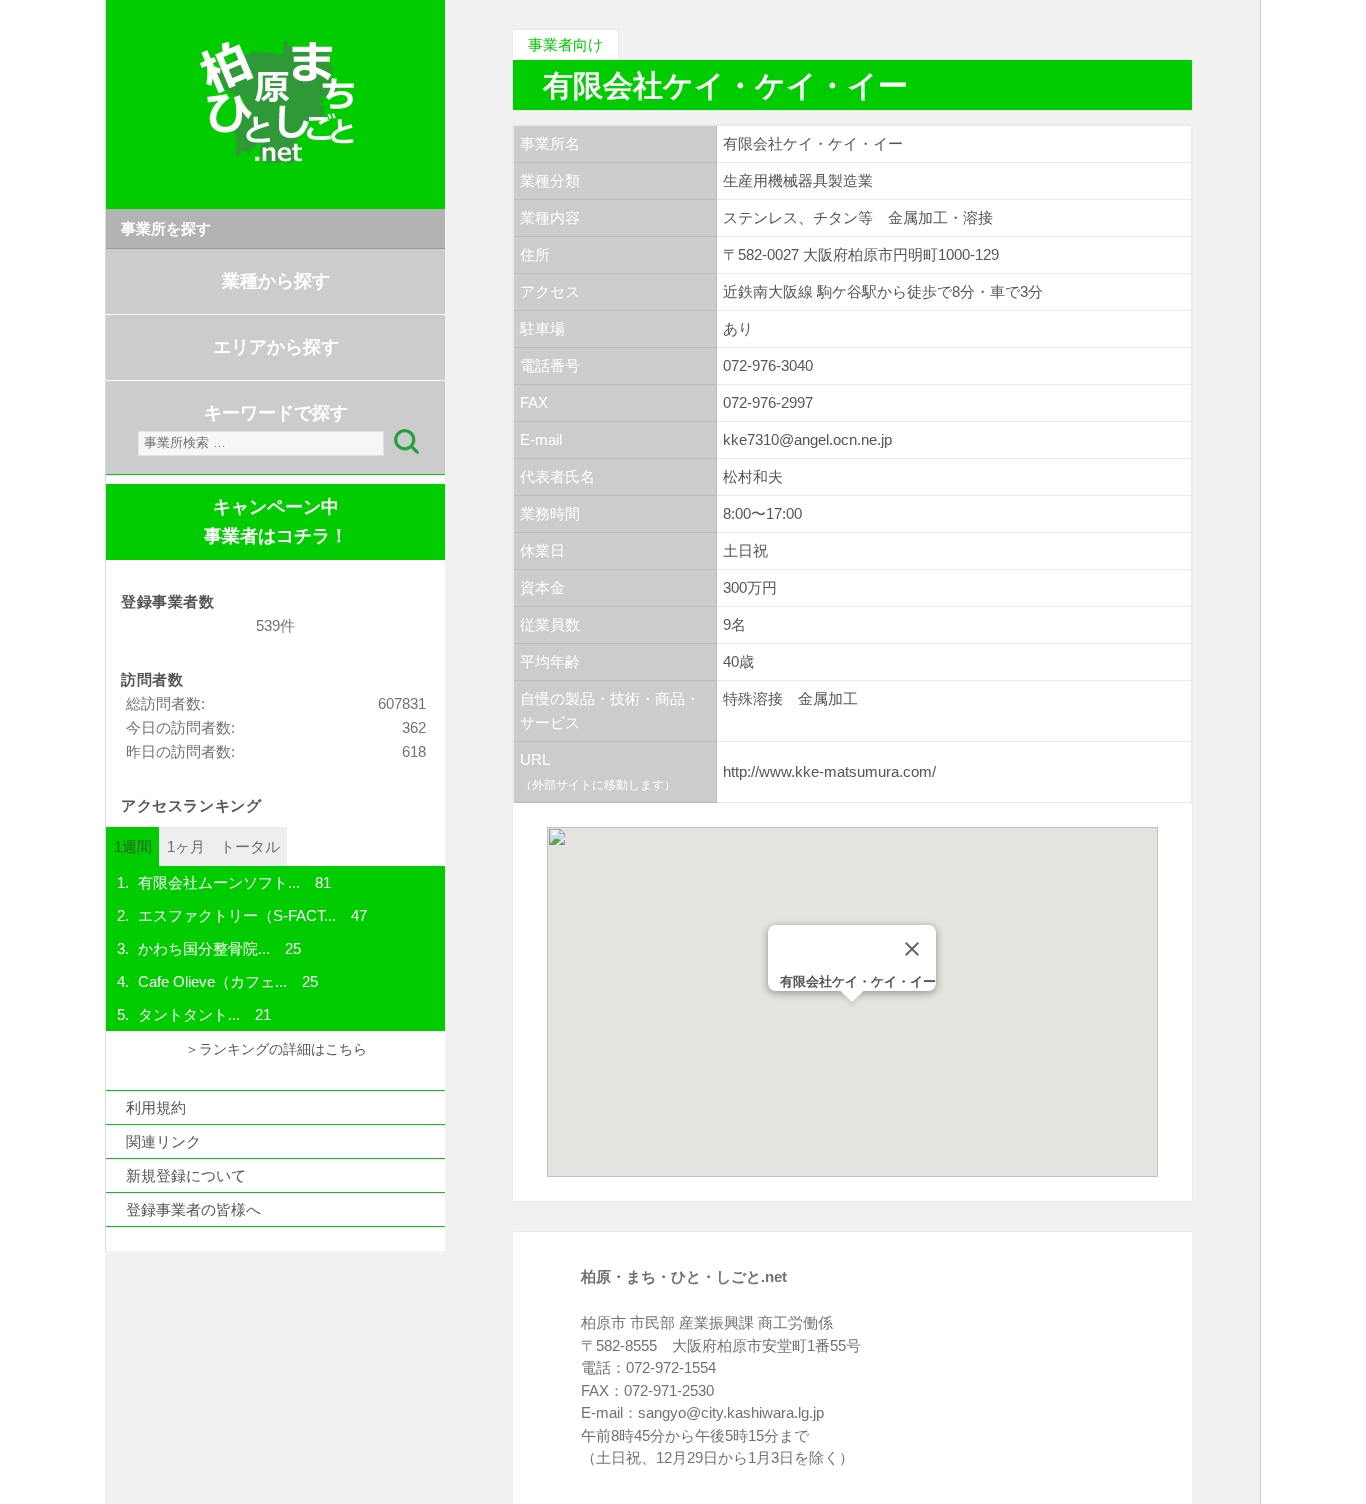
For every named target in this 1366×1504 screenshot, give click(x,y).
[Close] (912, 949)
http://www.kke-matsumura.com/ (829, 771)
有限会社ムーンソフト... (219, 882)
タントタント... (189, 1014)
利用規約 (156, 1107)
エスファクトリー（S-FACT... (237, 915)
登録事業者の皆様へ (193, 1209)
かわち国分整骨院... (204, 948)
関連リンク (163, 1141)
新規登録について (186, 1175)
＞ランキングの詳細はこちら (276, 1049)
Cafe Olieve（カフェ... (212, 981)
